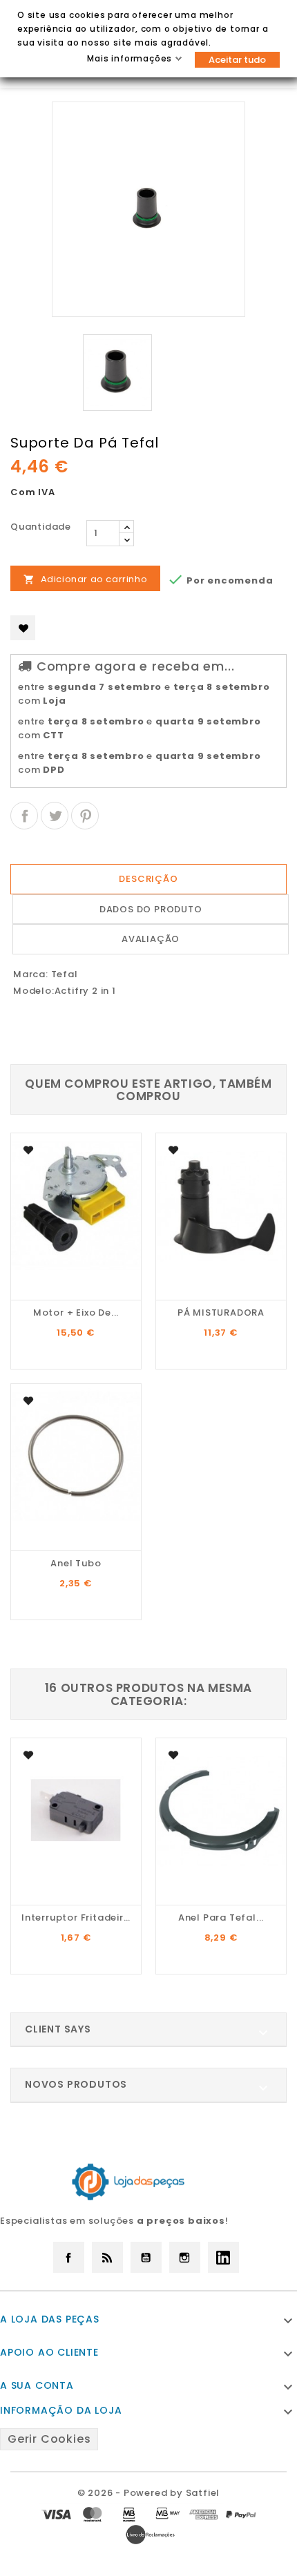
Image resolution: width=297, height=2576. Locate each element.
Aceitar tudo (237, 60)
